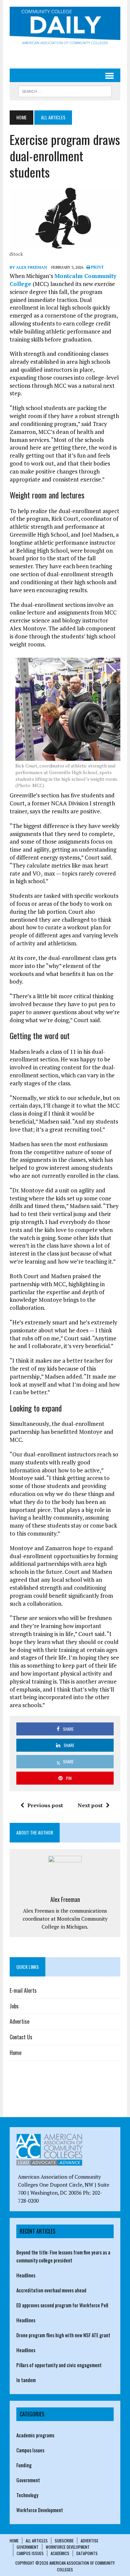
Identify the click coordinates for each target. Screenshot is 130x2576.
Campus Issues (30, 2450)
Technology (27, 2495)
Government (28, 2480)
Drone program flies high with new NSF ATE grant (63, 2335)
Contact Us (21, 2037)
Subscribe (64, 2541)
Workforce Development (40, 2510)
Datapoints (87, 2553)
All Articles (37, 2541)
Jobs (14, 2006)
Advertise (19, 2021)
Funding (24, 2465)
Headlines (26, 2275)
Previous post (45, 1805)
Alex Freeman (65, 1899)
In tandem (26, 2380)
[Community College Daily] (65, 27)
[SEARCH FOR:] (65, 90)
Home (15, 2053)
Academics (60, 2553)
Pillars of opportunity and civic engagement (59, 2365)
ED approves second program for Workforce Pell (62, 2305)
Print (97, 267)
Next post (90, 1805)
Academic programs (35, 2435)
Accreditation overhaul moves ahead (51, 2290)
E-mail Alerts (23, 1990)
